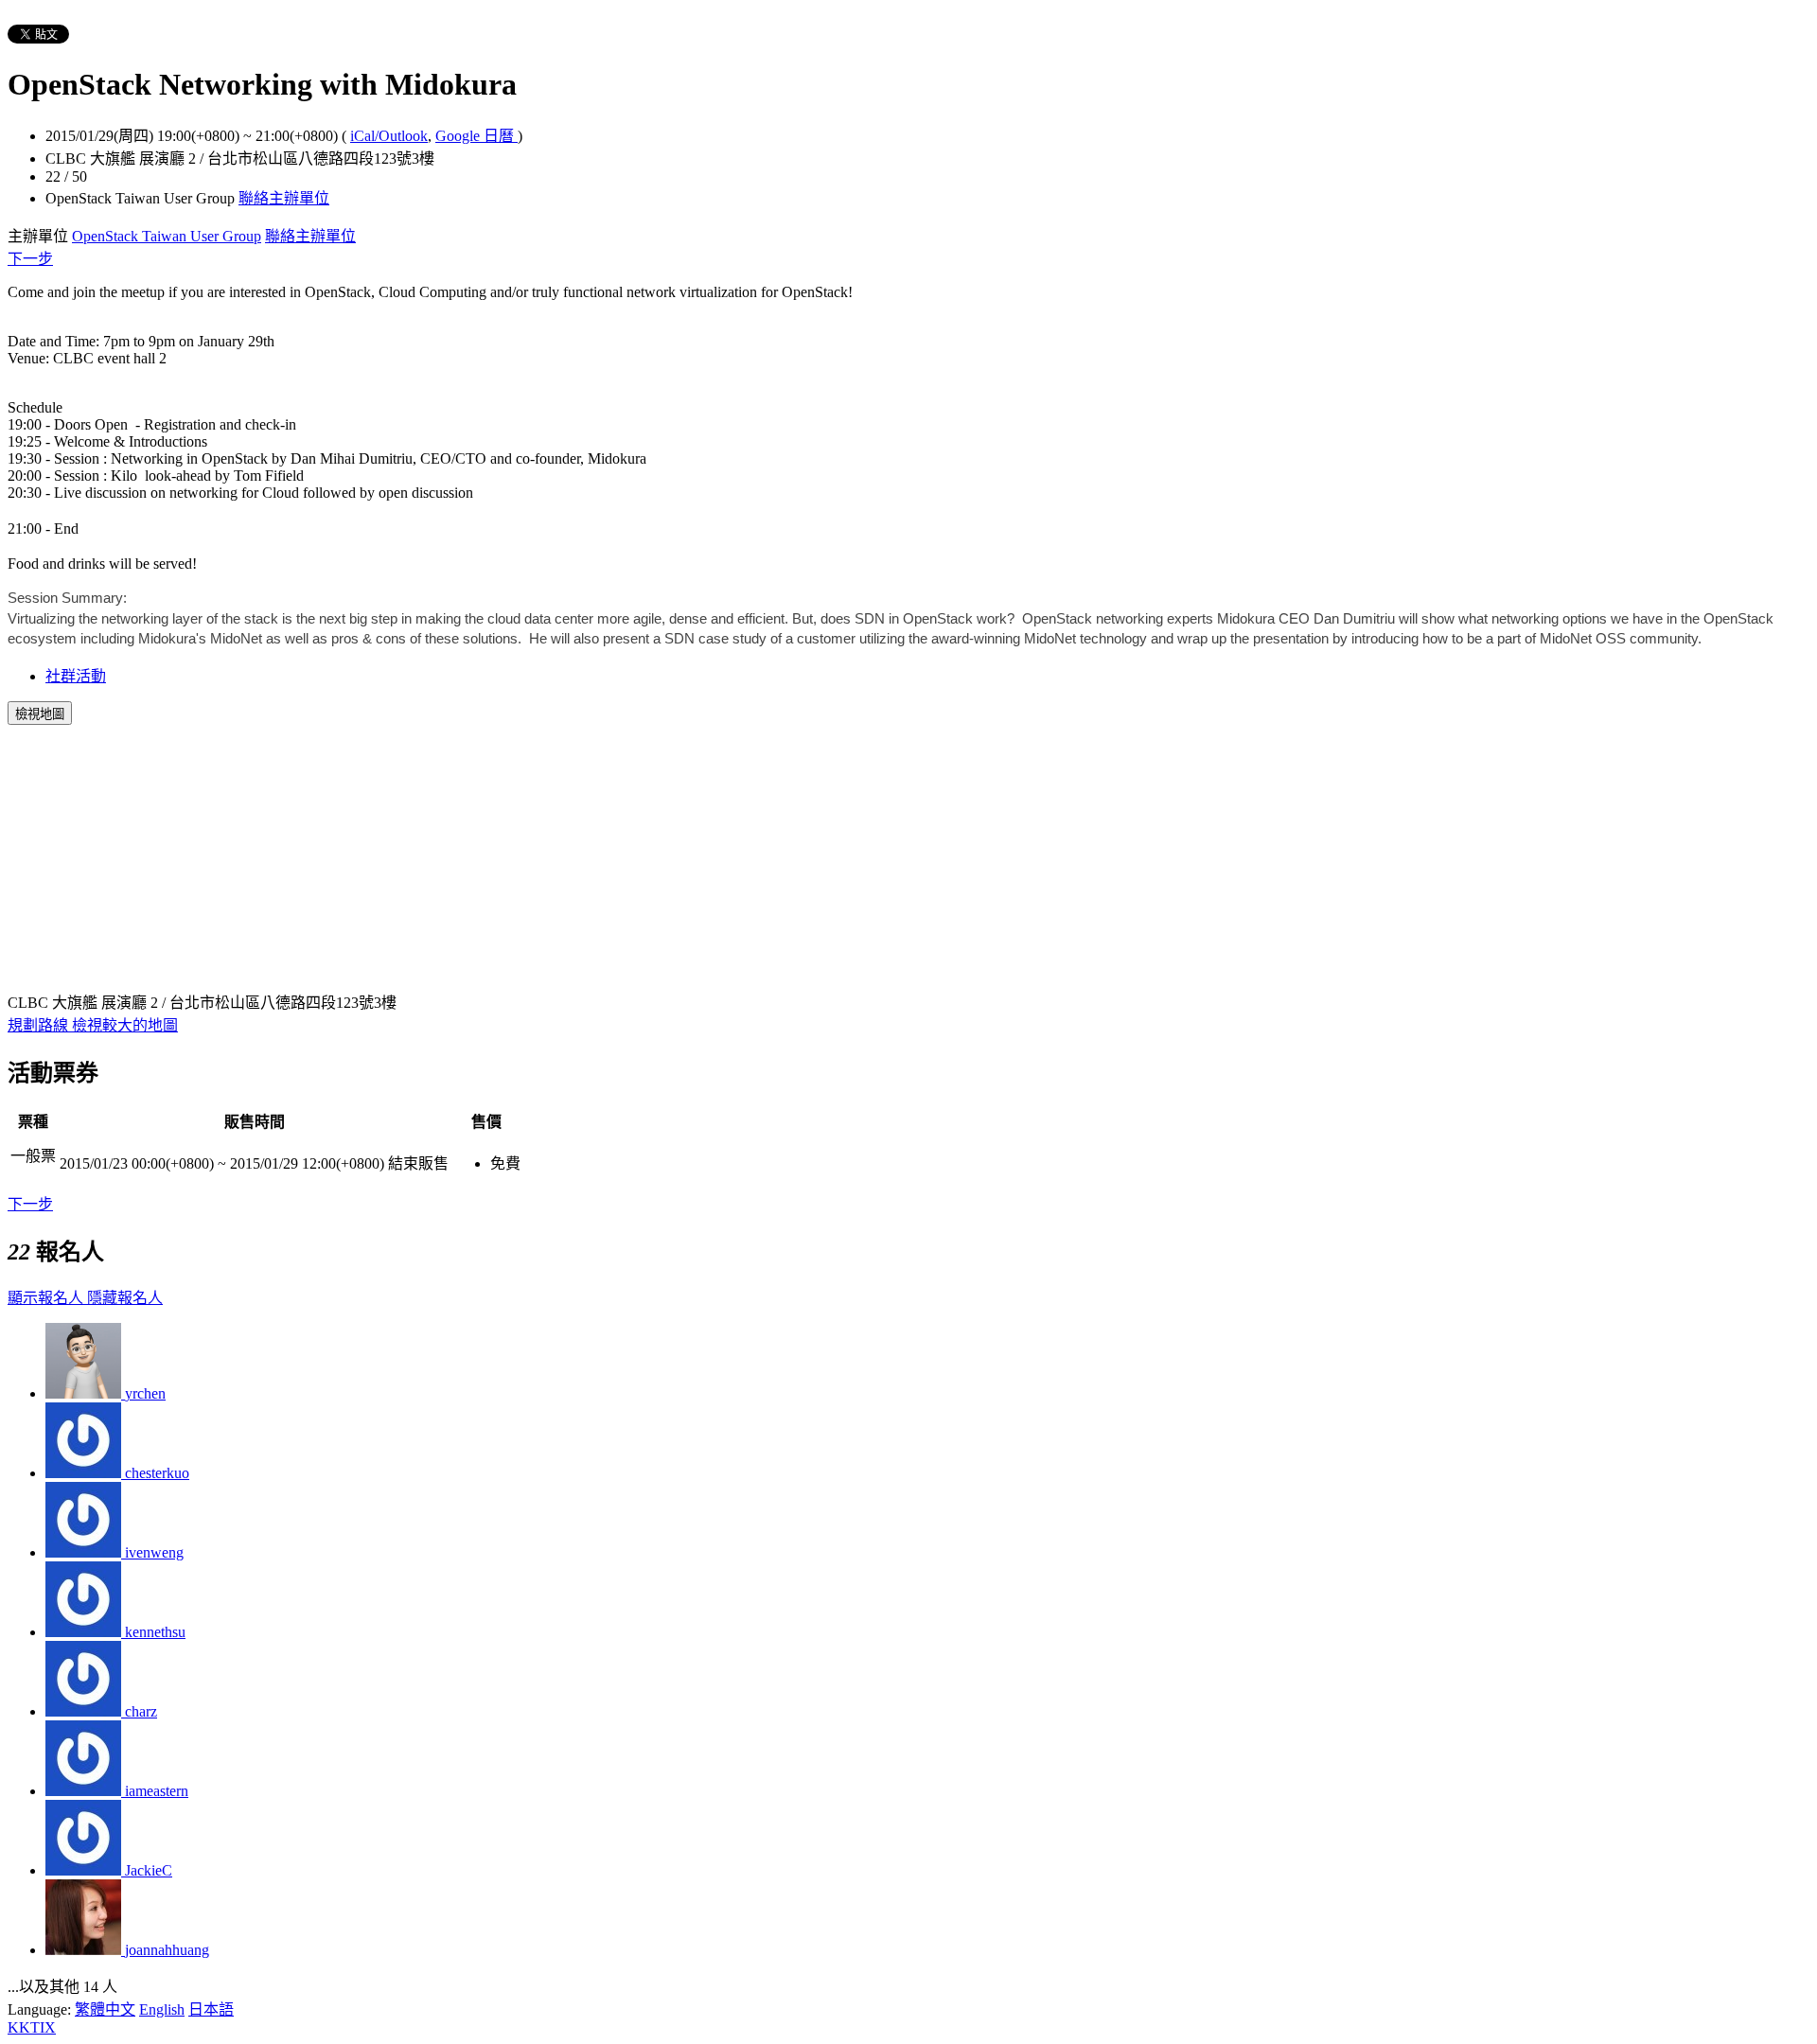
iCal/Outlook (389, 136)
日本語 (211, 2009)
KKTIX (32, 2027)
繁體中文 (105, 2009)
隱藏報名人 (125, 1298)
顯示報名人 (47, 1298)
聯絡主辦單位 (284, 198)
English (162, 2009)
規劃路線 (40, 1025)
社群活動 (76, 676)
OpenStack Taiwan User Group (167, 236)
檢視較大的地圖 (125, 1025)
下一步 (30, 259)
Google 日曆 (476, 136)
